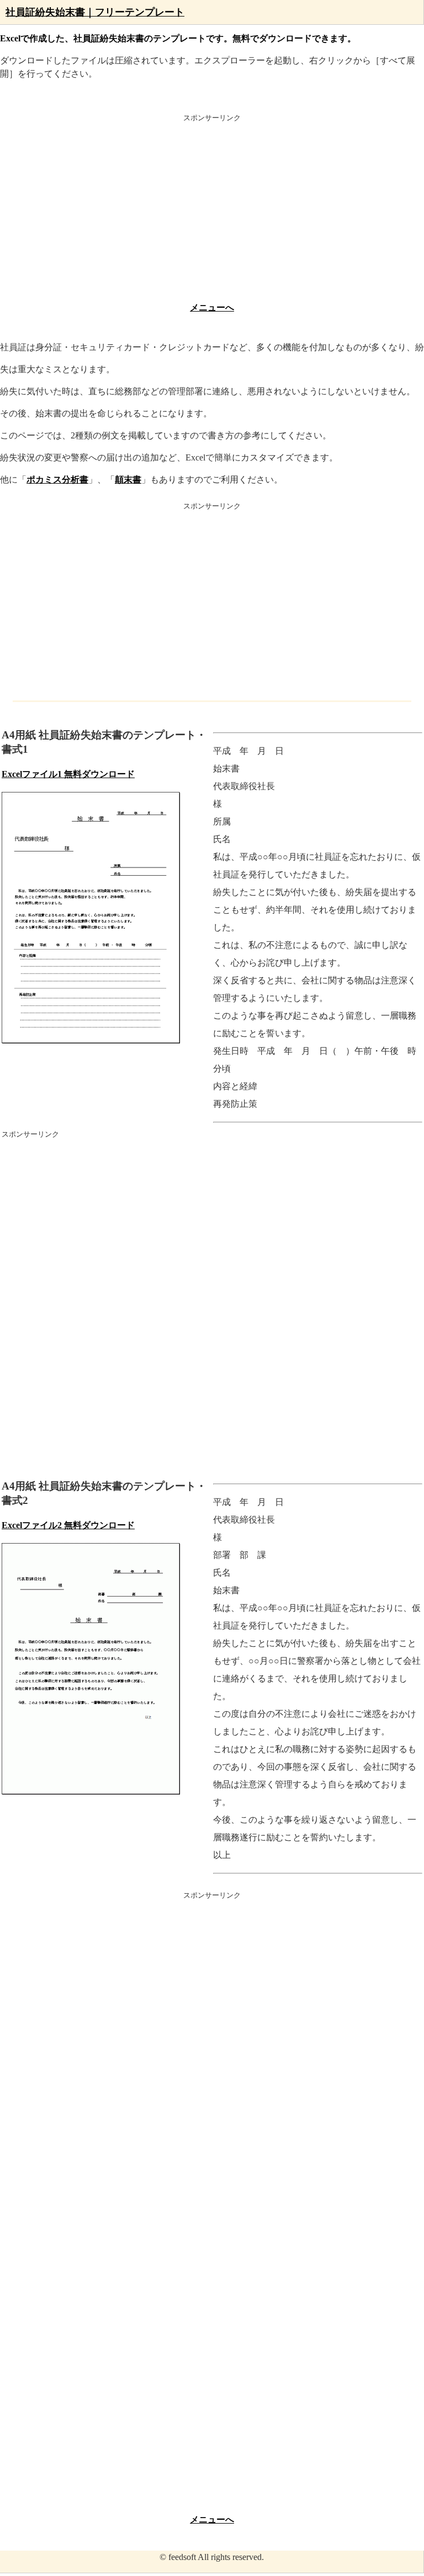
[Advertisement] (212, 211)
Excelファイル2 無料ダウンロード (68, 1525)
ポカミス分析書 (57, 480)
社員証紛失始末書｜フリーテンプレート (95, 12)
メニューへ (212, 307)
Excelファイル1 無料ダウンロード (68, 774)
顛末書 (128, 480)
